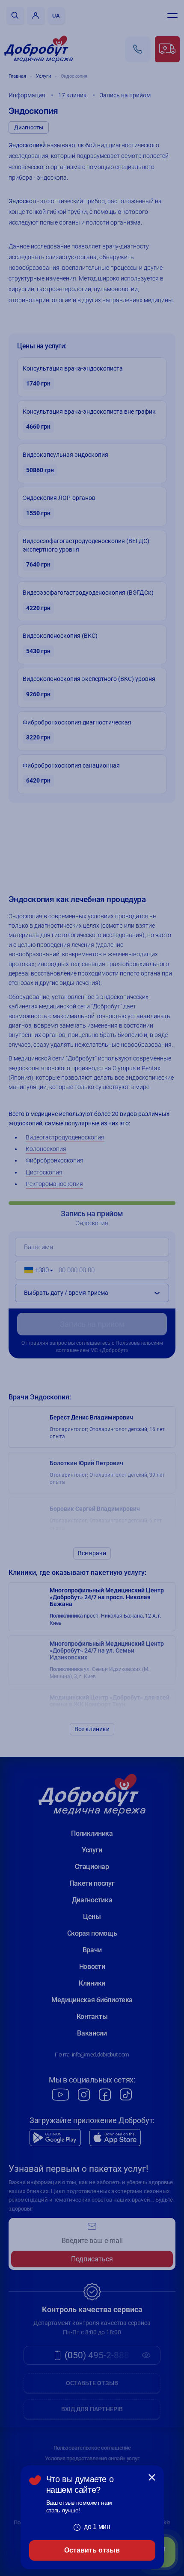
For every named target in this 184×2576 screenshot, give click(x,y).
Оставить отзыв (92, 2550)
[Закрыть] (152, 2477)
